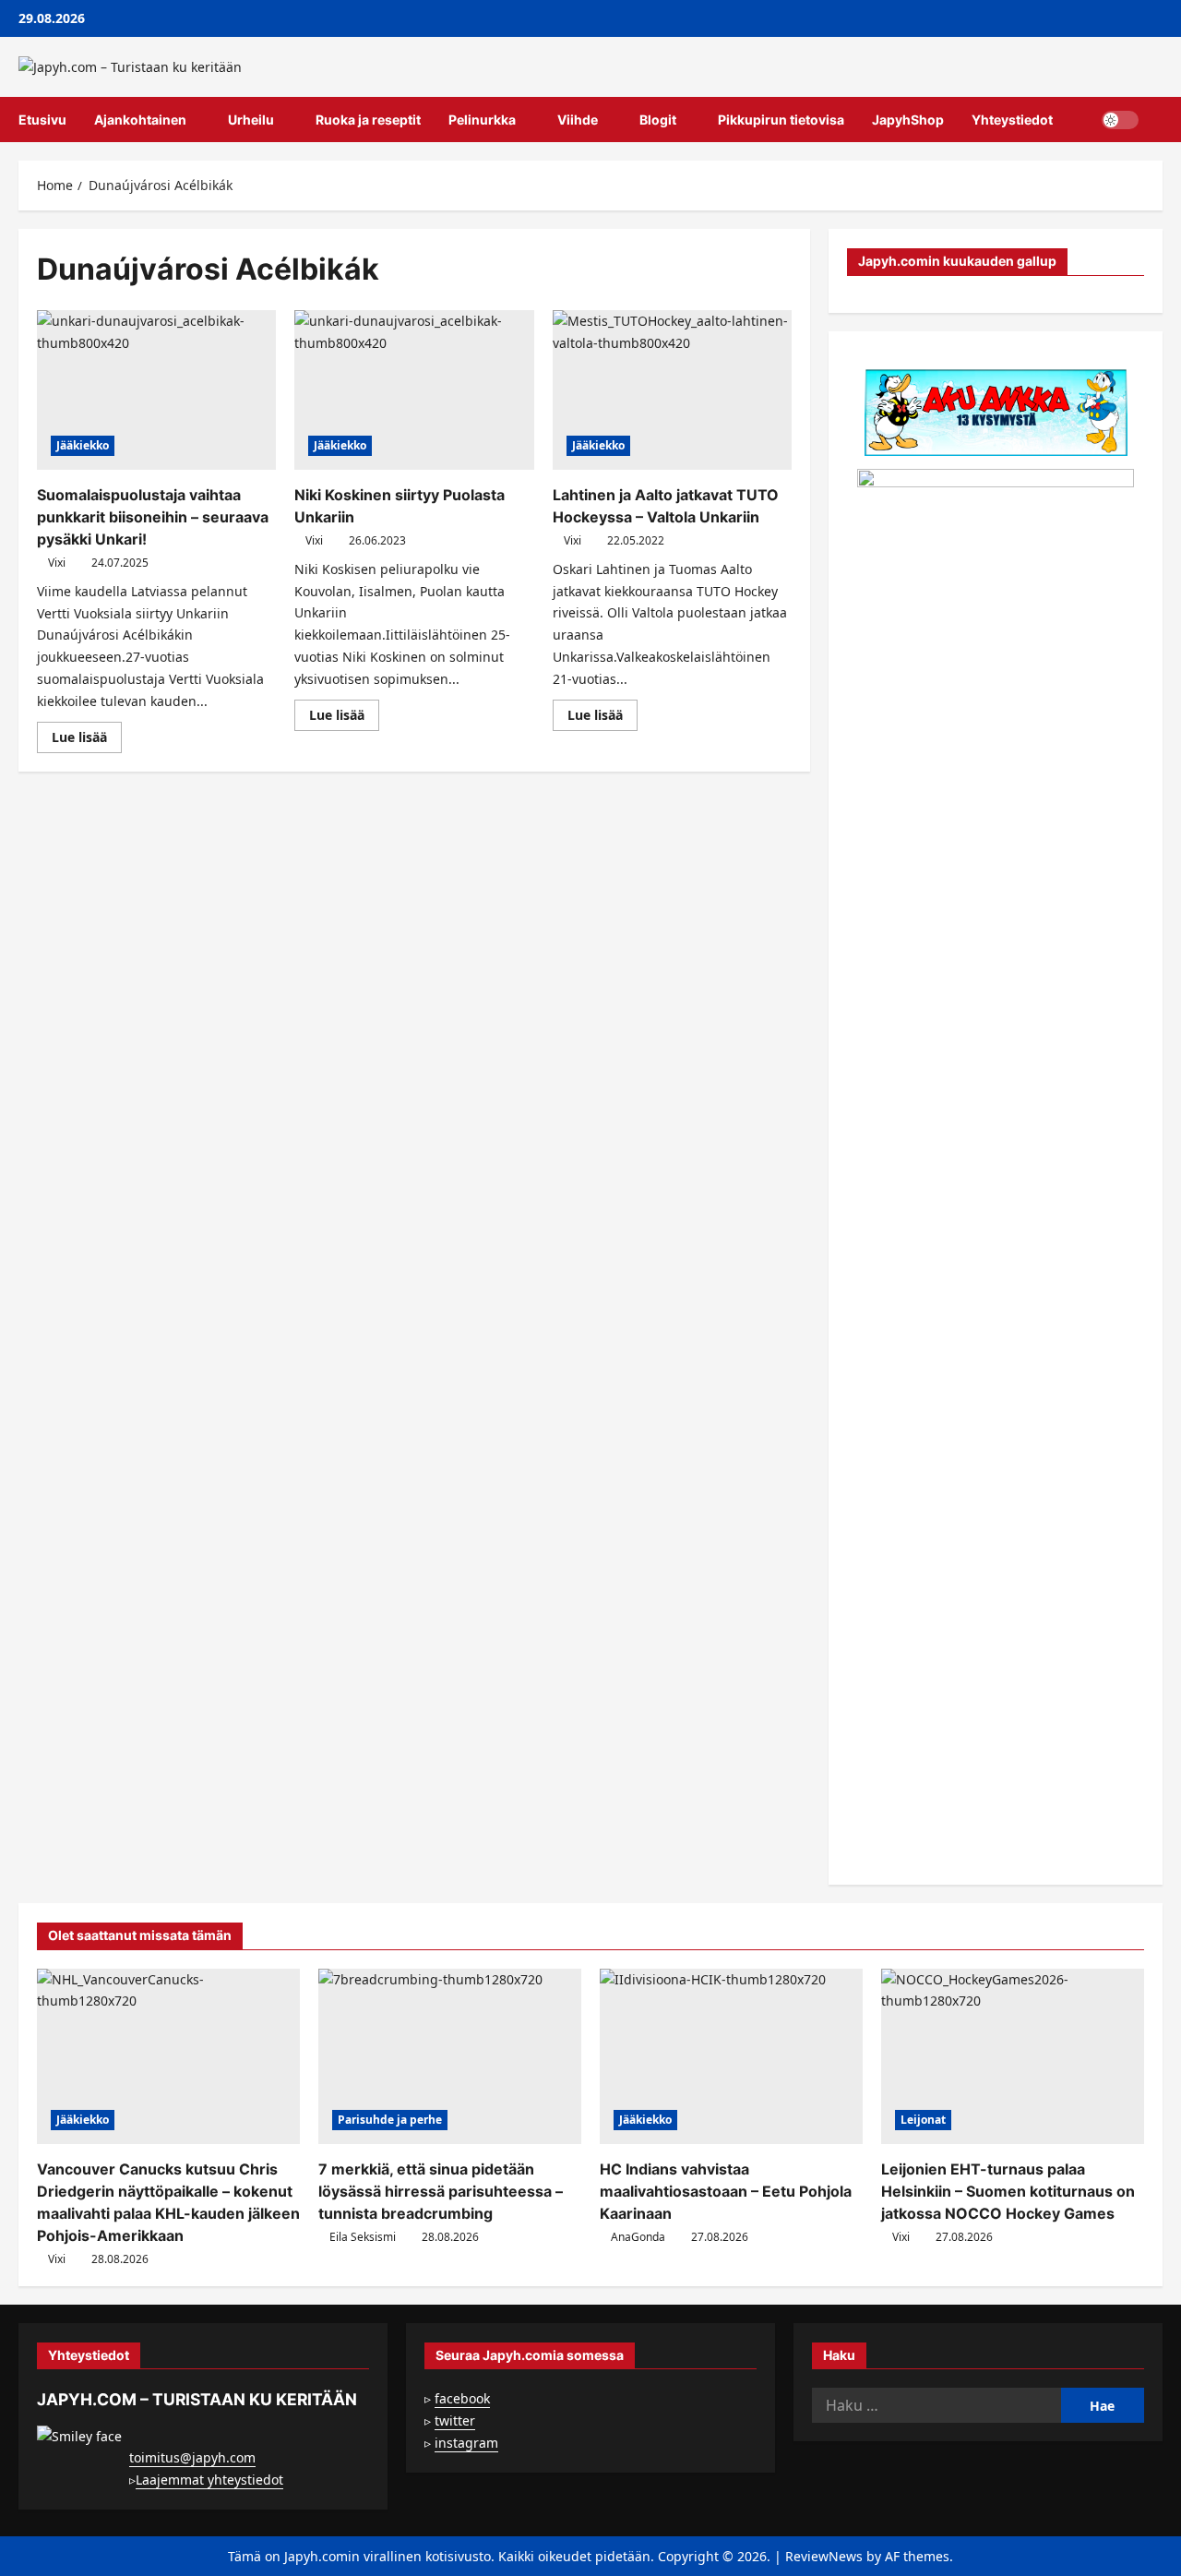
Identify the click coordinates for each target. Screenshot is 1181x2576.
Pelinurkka (482, 120)
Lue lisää (87, 740)
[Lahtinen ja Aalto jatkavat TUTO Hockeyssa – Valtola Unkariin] (672, 390)
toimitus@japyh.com (192, 2457)
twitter (455, 2420)
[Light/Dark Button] (1120, 120)
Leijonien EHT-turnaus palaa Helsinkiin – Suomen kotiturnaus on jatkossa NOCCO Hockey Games (1008, 2191)
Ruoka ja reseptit (368, 120)
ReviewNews (824, 2556)
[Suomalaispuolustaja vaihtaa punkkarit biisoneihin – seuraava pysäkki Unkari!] (156, 390)
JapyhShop (908, 120)
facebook (462, 2398)
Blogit (658, 120)
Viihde (578, 120)
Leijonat (923, 2120)
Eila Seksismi (363, 2237)
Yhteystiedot (1012, 120)
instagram (466, 2443)
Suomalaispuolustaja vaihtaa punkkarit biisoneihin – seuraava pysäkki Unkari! (153, 517)
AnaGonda (638, 2237)
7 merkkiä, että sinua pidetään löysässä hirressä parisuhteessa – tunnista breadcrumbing (441, 2191)
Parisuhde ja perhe (390, 2120)
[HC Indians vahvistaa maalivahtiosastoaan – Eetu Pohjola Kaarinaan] (731, 2056)
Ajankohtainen (140, 120)
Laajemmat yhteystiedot (209, 2480)
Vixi (57, 563)
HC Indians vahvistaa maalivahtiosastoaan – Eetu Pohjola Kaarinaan (726, 2191)
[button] (1157, 120)
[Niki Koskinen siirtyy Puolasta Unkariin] (414, 390)
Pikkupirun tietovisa (781, 120)
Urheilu (251, 120)
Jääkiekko (83, 445)
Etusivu (42, 120)
